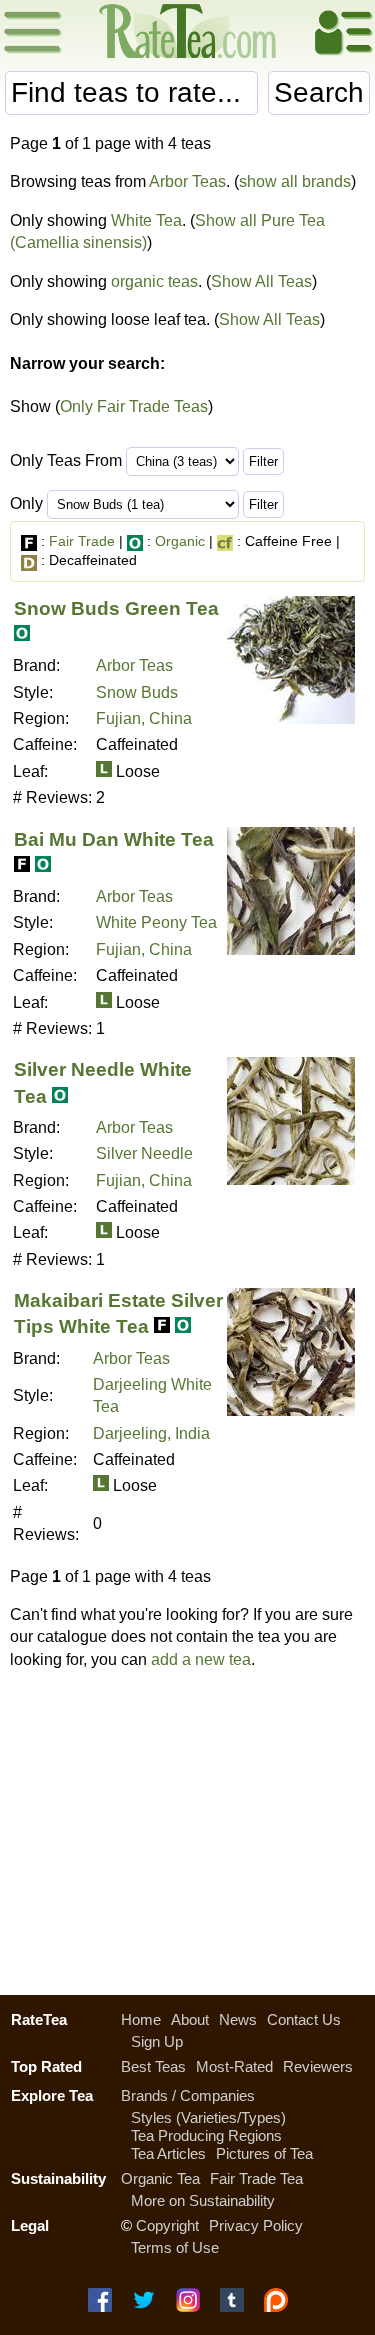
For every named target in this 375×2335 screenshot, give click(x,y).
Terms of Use (175, 2247)
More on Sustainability (203, 2200)
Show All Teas (261, 281)
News (238, 2019)
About (190, 2019)
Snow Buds (137, 692)
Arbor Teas (187, 181)
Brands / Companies (188, 2095)
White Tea (146, 220)
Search (319, 92)
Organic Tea (160, 2178)
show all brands (295, 181)
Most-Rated (234, 2066)
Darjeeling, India (151, 1433)
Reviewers (318, 2066)
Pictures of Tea (264, 2153)
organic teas (154, 281)
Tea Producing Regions (206, 2135)
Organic (180, 541)
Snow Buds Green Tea (116, 608)
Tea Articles (168, 2153)
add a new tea (201, 1659)
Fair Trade (82, 541)
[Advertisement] (187, 1827)
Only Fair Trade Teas (134, 406)
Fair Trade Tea (256, 2178)
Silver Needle (144, 1153)
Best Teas (153, 2066)
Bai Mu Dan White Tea (114, 839)
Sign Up (157, 2041)
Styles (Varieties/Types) (208, 2117)
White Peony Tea (156, 922)
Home (141, 2019)
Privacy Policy (256, 2225)
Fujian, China (144, 718)
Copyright (167, 2225)
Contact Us (304, 2019)
